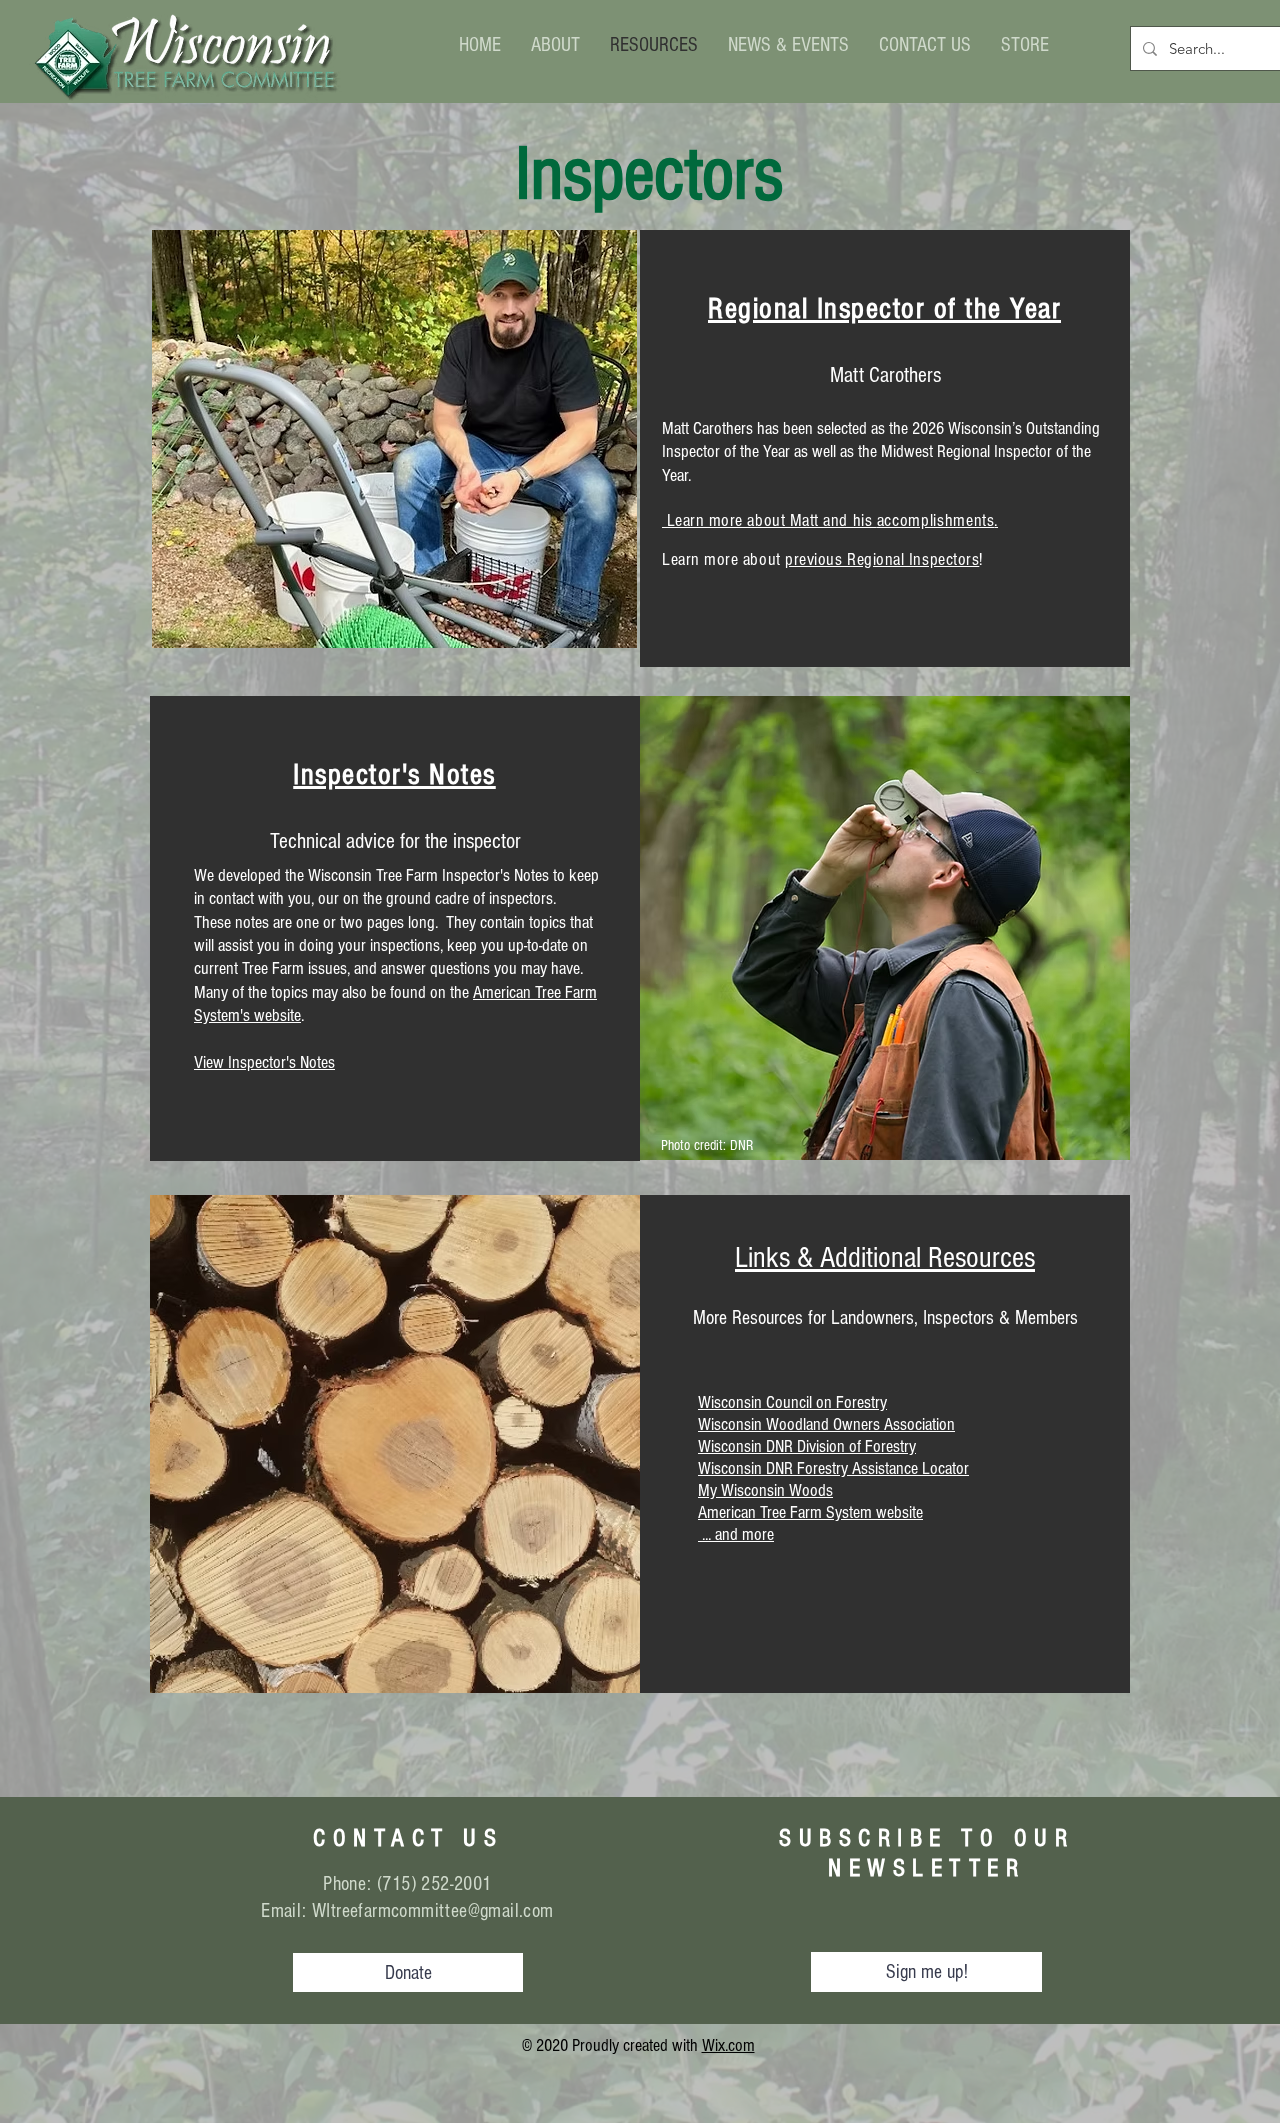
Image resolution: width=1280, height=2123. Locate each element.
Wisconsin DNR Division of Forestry (807, 1446)
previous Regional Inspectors (882, 559)
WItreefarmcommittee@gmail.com (433, 1911)
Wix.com (728, 2045)
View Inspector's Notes (264, 1062)
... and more (736, 1534)
